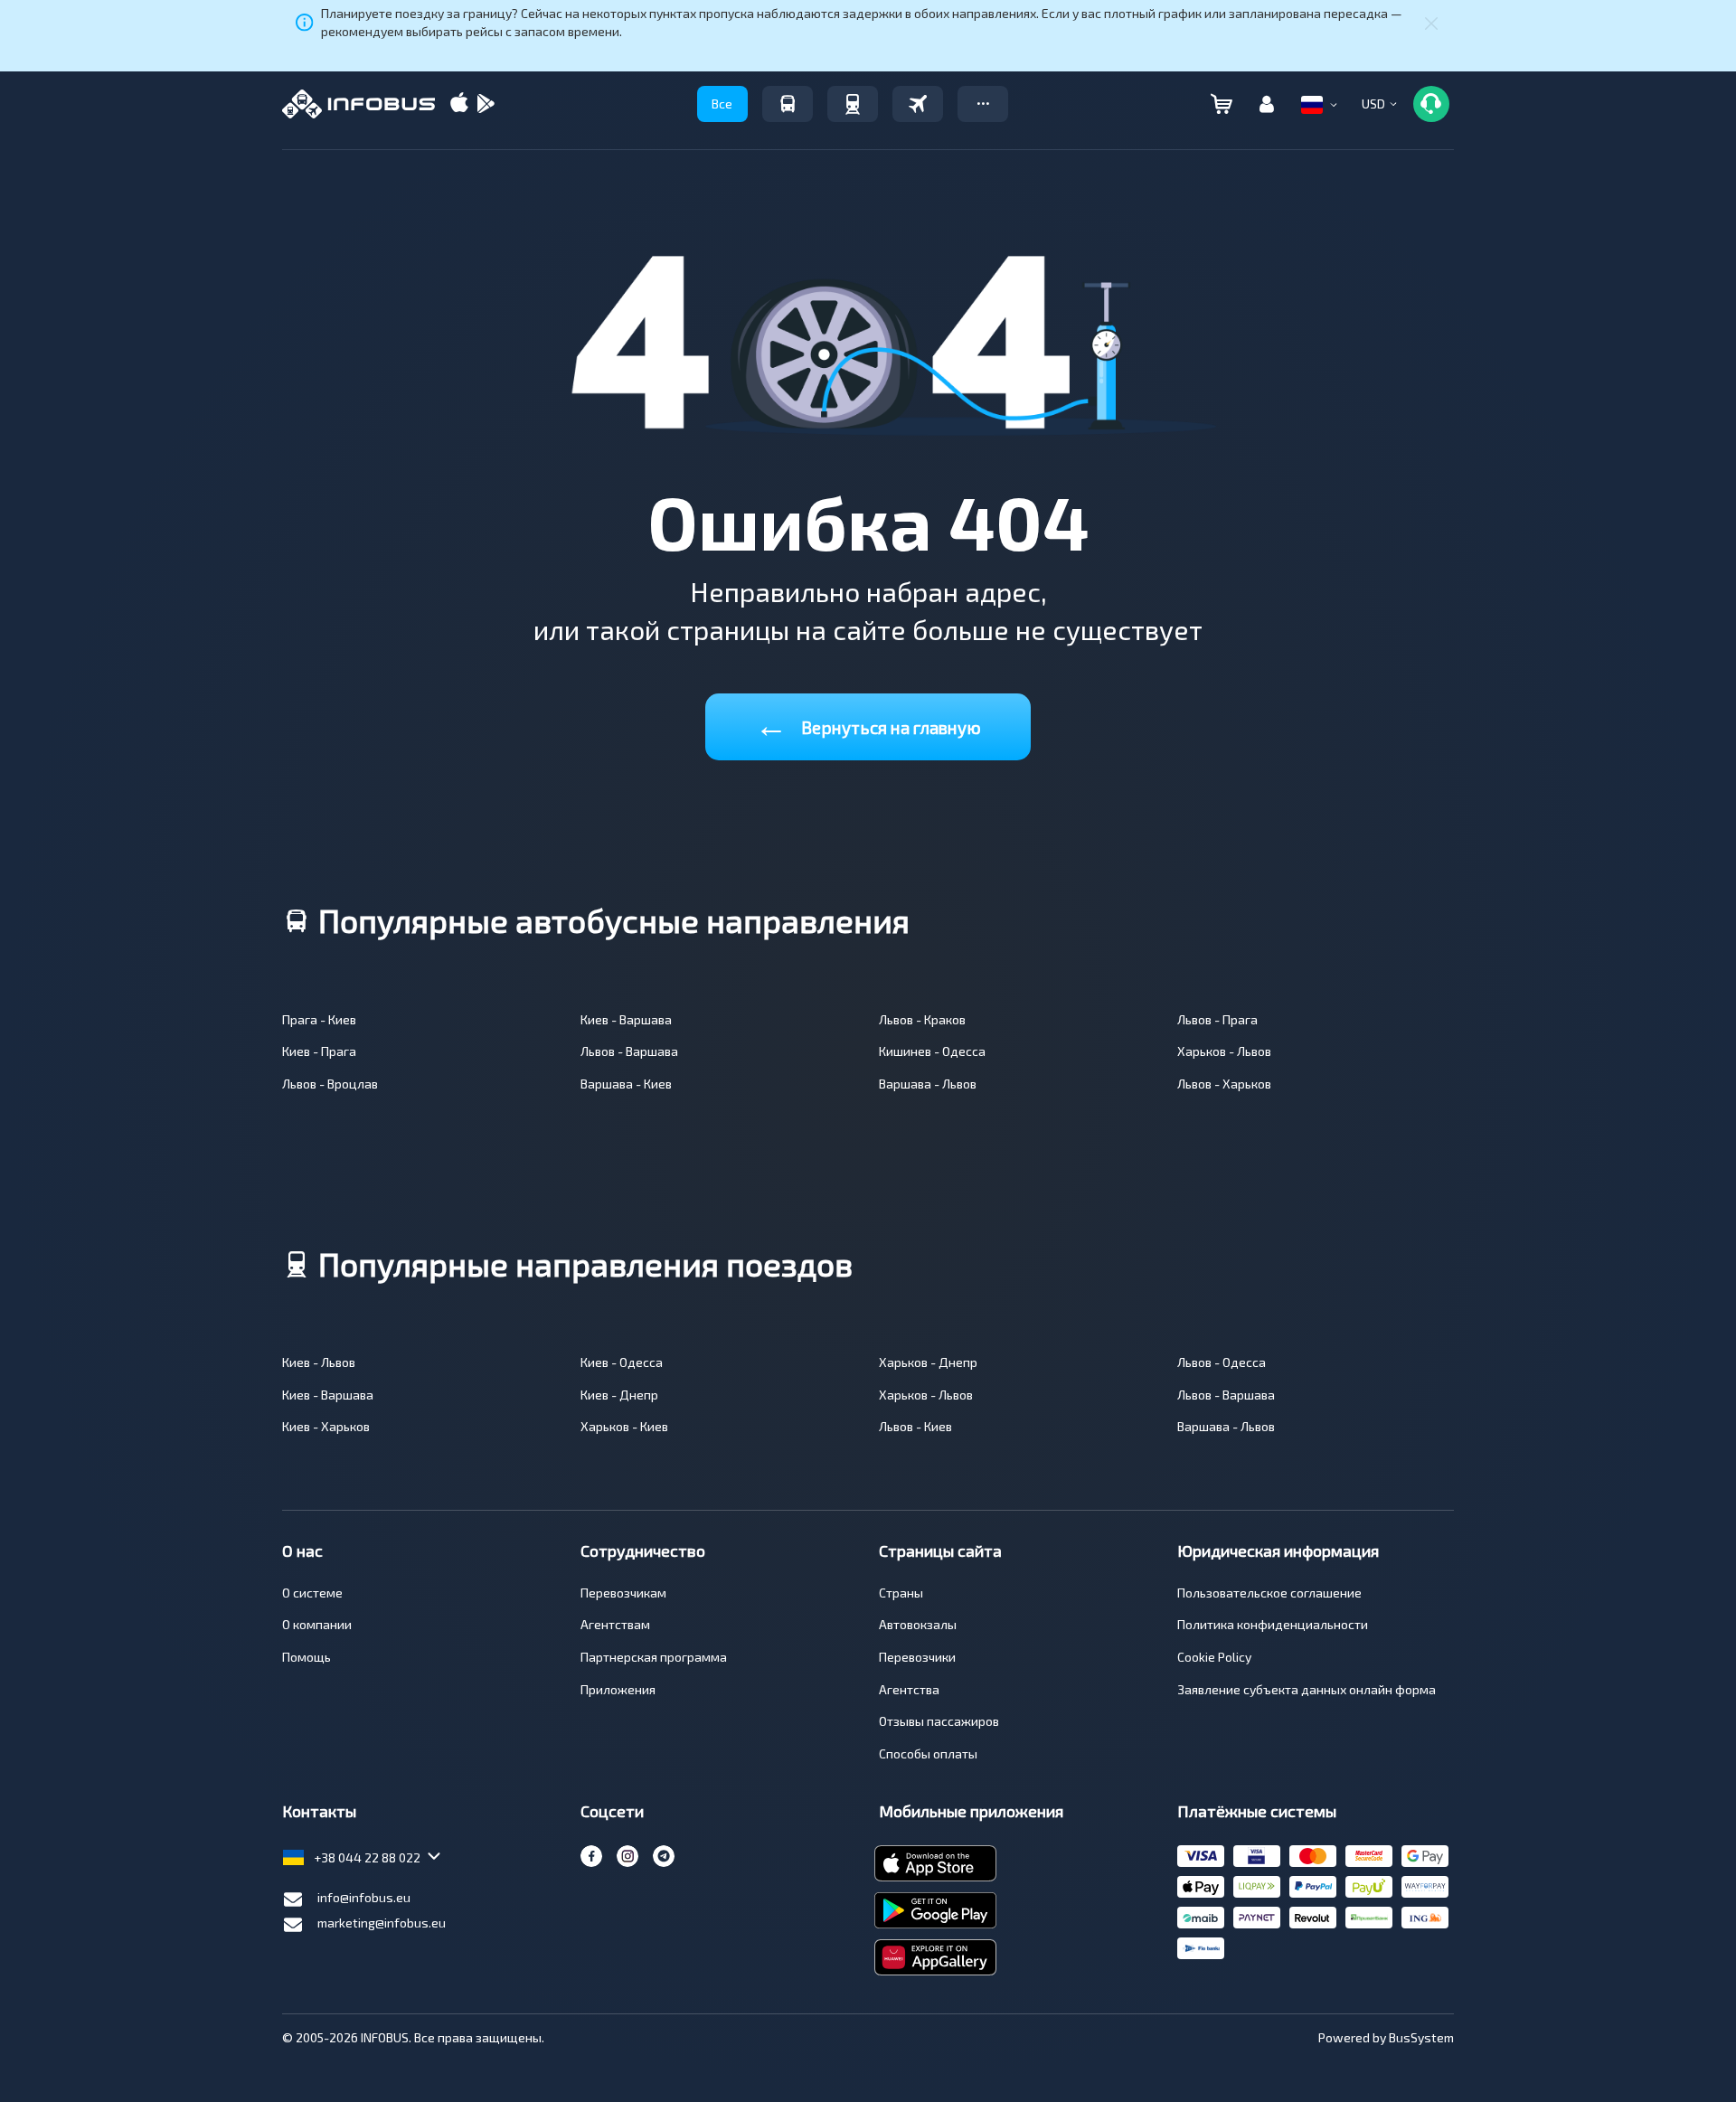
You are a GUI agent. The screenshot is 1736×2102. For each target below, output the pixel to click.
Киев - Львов (319, 1362)
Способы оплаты (928, 1753)
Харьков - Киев (624, 1426)
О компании (317, 1624)
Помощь (307, 1657)
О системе (312, 1593)
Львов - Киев (915, 1426)
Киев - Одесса (622, 1362)
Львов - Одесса (1222, 1362)
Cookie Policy (1214, 1657)
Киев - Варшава (626, 1019)
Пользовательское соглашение (1269, 1593)
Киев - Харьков (326, 1426)
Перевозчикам (623, 1593)
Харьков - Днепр (928, 1362)
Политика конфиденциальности (1273, 1624)
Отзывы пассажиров (939, 1721)
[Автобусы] (788, 104)
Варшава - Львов (928, 1084)
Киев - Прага (319, 1051)
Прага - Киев (319, 1019)
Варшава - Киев (626, 1084)
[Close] (1431, 23)
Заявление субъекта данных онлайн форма (1307, 1689)
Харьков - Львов (1224, 1051)
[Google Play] (486, 104)
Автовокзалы (918, 1624)
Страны (901, 1593)
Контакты (319, 1811)
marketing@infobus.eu (382, 1923)
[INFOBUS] (359, 104)
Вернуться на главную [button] (868, 724)
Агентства (909, 1689)
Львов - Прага (1217, 1019)
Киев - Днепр (619, 1395)
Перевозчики (917, 1657)
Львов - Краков (922, 1019)
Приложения (618, 1689)
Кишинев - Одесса (932, 1051)
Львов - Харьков (1224, 1084)
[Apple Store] (459, 104)
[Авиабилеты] (918, 104)
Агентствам (615, 1624)
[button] (983, 104)
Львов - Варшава (629, 1051)
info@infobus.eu (364, 1897)
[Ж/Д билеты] (853, 104)
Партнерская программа (654, 1657)
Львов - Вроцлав (330, 1084)
